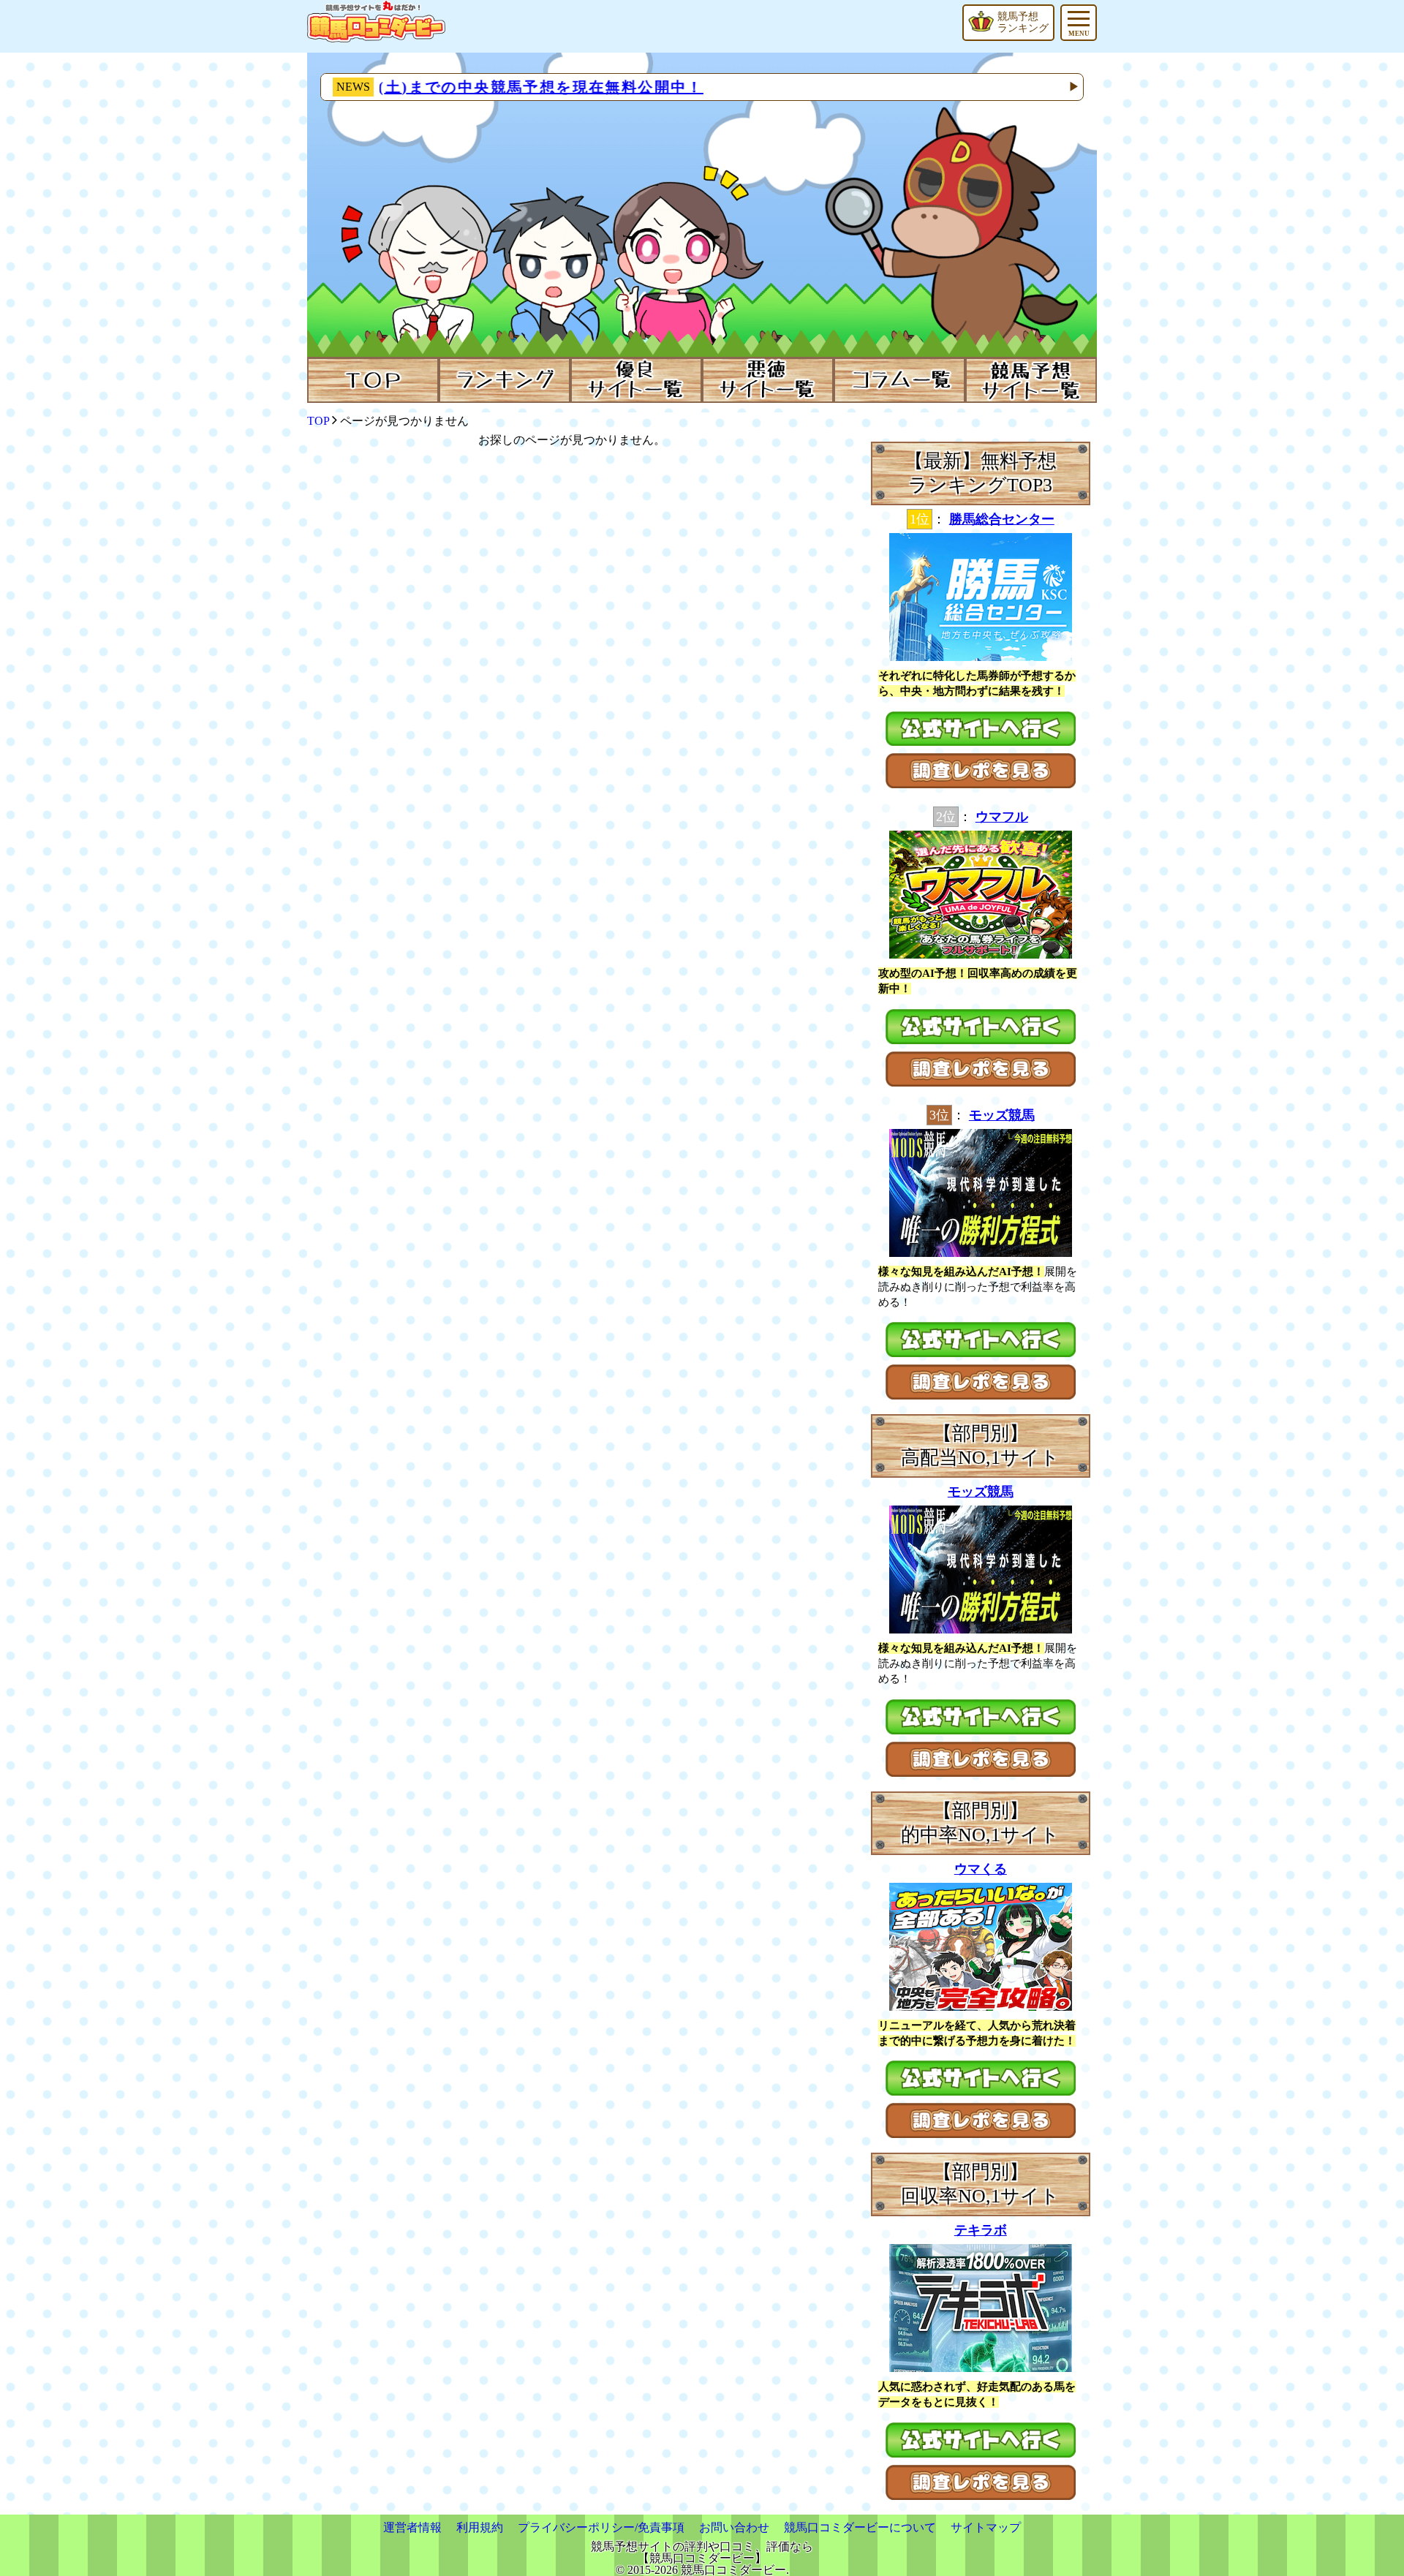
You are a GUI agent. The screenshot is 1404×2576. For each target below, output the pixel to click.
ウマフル (1002, 817)
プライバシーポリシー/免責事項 (601, 2527)
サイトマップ (986, 2527)
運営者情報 (412, 2527)
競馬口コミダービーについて (860, 2527)
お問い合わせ (734, 2527)
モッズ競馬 (1002, 1115)
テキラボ (981, 2230)
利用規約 (480, 2527)
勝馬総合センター (1002, 519)
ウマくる (981, 1869)
